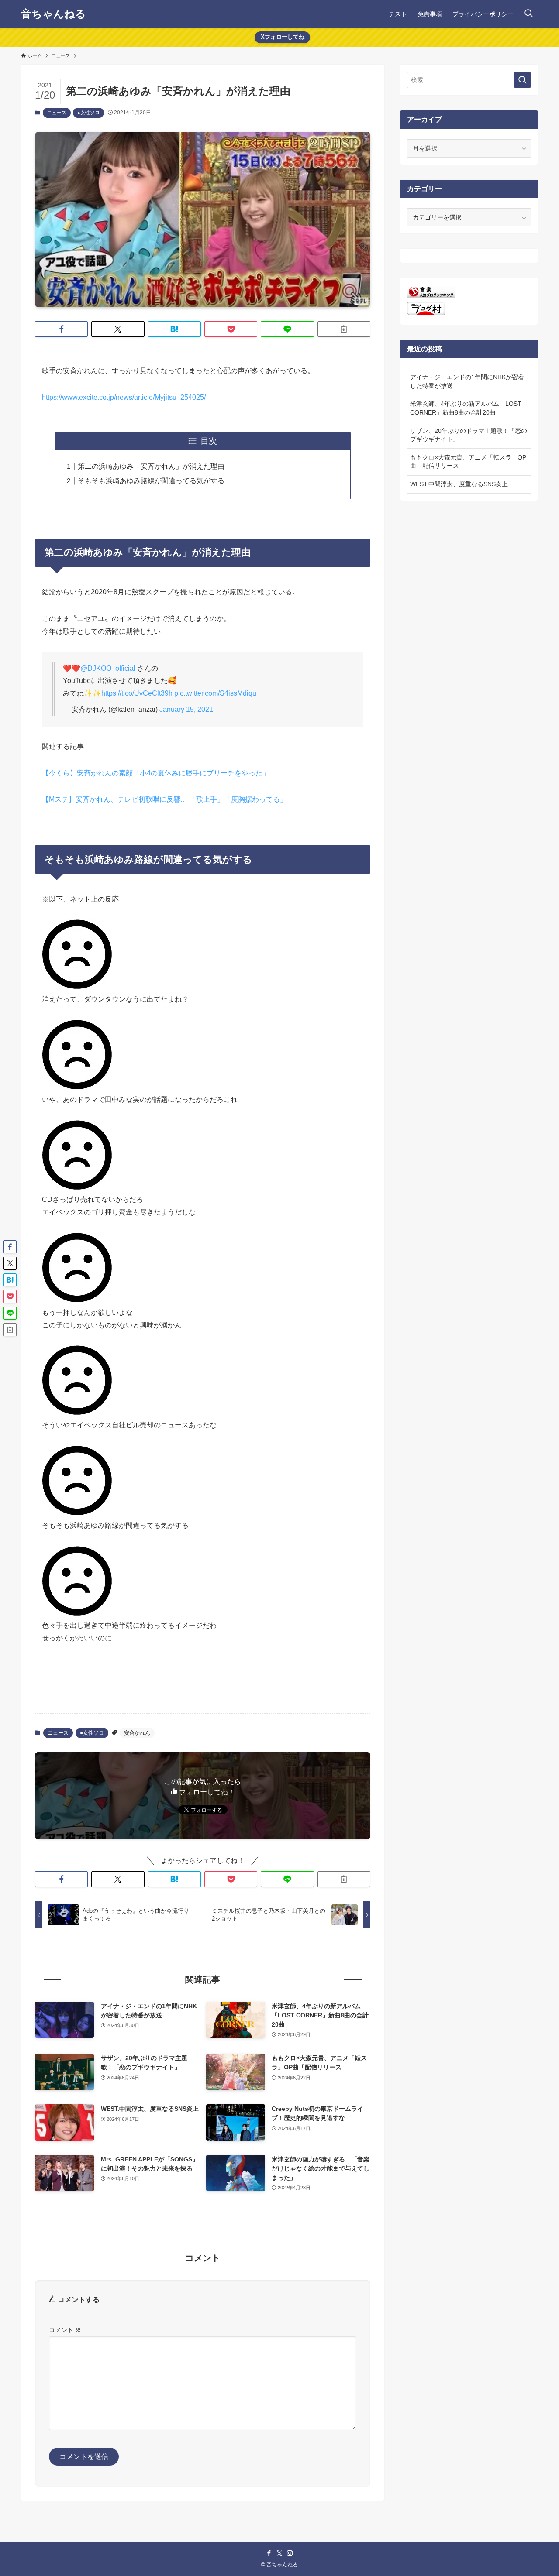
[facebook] (269, 2553)
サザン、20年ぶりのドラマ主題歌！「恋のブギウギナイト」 (469, 435)
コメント (65, 2330)
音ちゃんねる (53, 14)
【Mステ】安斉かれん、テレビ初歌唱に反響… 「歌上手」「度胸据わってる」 (164, 799)
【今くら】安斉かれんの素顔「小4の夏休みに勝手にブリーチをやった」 (156, 773)
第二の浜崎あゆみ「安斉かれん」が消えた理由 (151, 466)
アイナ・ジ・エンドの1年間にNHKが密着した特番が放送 (467, 381)
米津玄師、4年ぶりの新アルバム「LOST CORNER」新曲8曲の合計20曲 (466, 408)
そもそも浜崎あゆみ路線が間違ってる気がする (151, 481)
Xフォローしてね (283, 37)
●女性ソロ (88, 113)
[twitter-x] (279, 2553)
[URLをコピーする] (344, 329)
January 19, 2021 (186, 709)
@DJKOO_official (108, 668)
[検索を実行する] (522, 80)
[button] (61, 329)
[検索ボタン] (528, 14)
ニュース (57, 113)
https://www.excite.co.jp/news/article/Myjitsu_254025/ (124, 397)
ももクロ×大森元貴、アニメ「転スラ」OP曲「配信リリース (468, 462)
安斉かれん (137, 1733)
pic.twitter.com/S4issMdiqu (215, 693)
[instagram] (290, 2553)
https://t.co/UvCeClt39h (137, 693)
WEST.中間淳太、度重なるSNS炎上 (459, 484)
